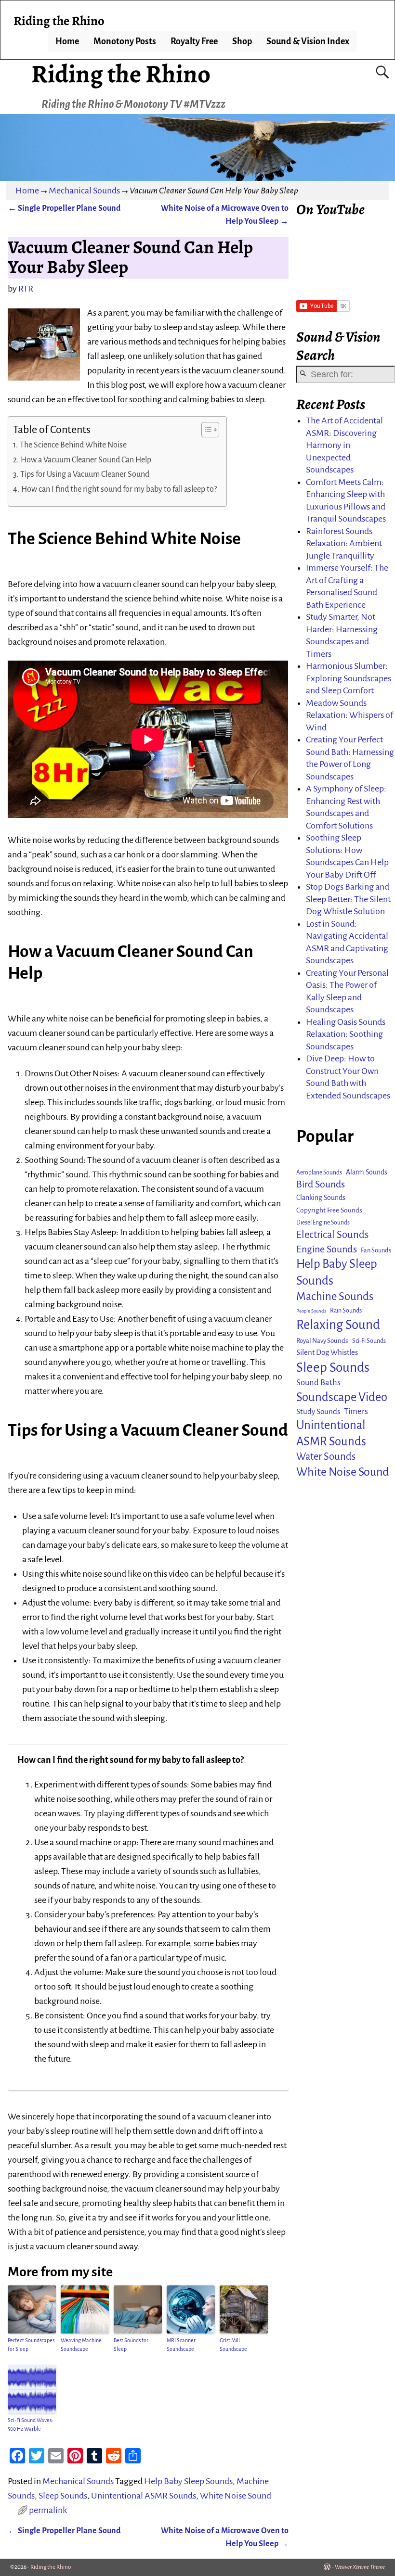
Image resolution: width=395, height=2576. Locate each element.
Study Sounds (318, 1411)
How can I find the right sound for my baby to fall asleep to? (119, 489)
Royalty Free (194, 41)
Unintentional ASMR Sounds (144, 2496)
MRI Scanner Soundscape (181, 2345)
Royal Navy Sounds (322, 1341)
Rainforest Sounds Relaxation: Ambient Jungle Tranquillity (344, 543)
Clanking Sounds (321, 1198)
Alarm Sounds (367, 1172)
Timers (356, 1411)
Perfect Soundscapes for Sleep (31, 2345)
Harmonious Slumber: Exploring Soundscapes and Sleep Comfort (349, 678)
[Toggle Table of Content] (205, 430)
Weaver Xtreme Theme (360, 2567)
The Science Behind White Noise (73, 445)
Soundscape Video (342, 1397)
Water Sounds (326, 1457)
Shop (242, 41)
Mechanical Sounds (84, 191)
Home (67, 41)
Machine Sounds (335, 1296)
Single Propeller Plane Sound (64, 208)
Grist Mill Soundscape (233, 2345)
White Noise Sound (236, 2496)
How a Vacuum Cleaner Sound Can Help (86, 460)
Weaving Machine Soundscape (81, 2345)
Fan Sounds (376, 1250)
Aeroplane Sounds (319, 1173)
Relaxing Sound (338, 1325)
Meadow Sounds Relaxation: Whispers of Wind (349, 715)
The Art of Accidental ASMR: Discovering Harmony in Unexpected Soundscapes (344, 445)
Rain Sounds (346, 1311)
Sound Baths (318, 1383)
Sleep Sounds (63, 2496)
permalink (48, 2510)
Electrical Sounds (332, 1235)
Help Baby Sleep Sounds (188, 2481)
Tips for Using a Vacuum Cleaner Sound (85, 474)
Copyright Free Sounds (329, 1210)
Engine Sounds (327, 1249)
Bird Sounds (321, 1184)
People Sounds (311, 1311)
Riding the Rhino (121, 74)
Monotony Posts (125, 41)
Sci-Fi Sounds (369, 1341)
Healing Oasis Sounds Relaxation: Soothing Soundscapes (346, 1034)
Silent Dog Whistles (327, 1352)
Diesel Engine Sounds (323, 1223)
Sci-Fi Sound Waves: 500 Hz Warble (30, 2424)
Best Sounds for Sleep (131, 2345)
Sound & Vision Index (308, 41)
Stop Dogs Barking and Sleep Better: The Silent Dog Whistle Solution (348, 899)
